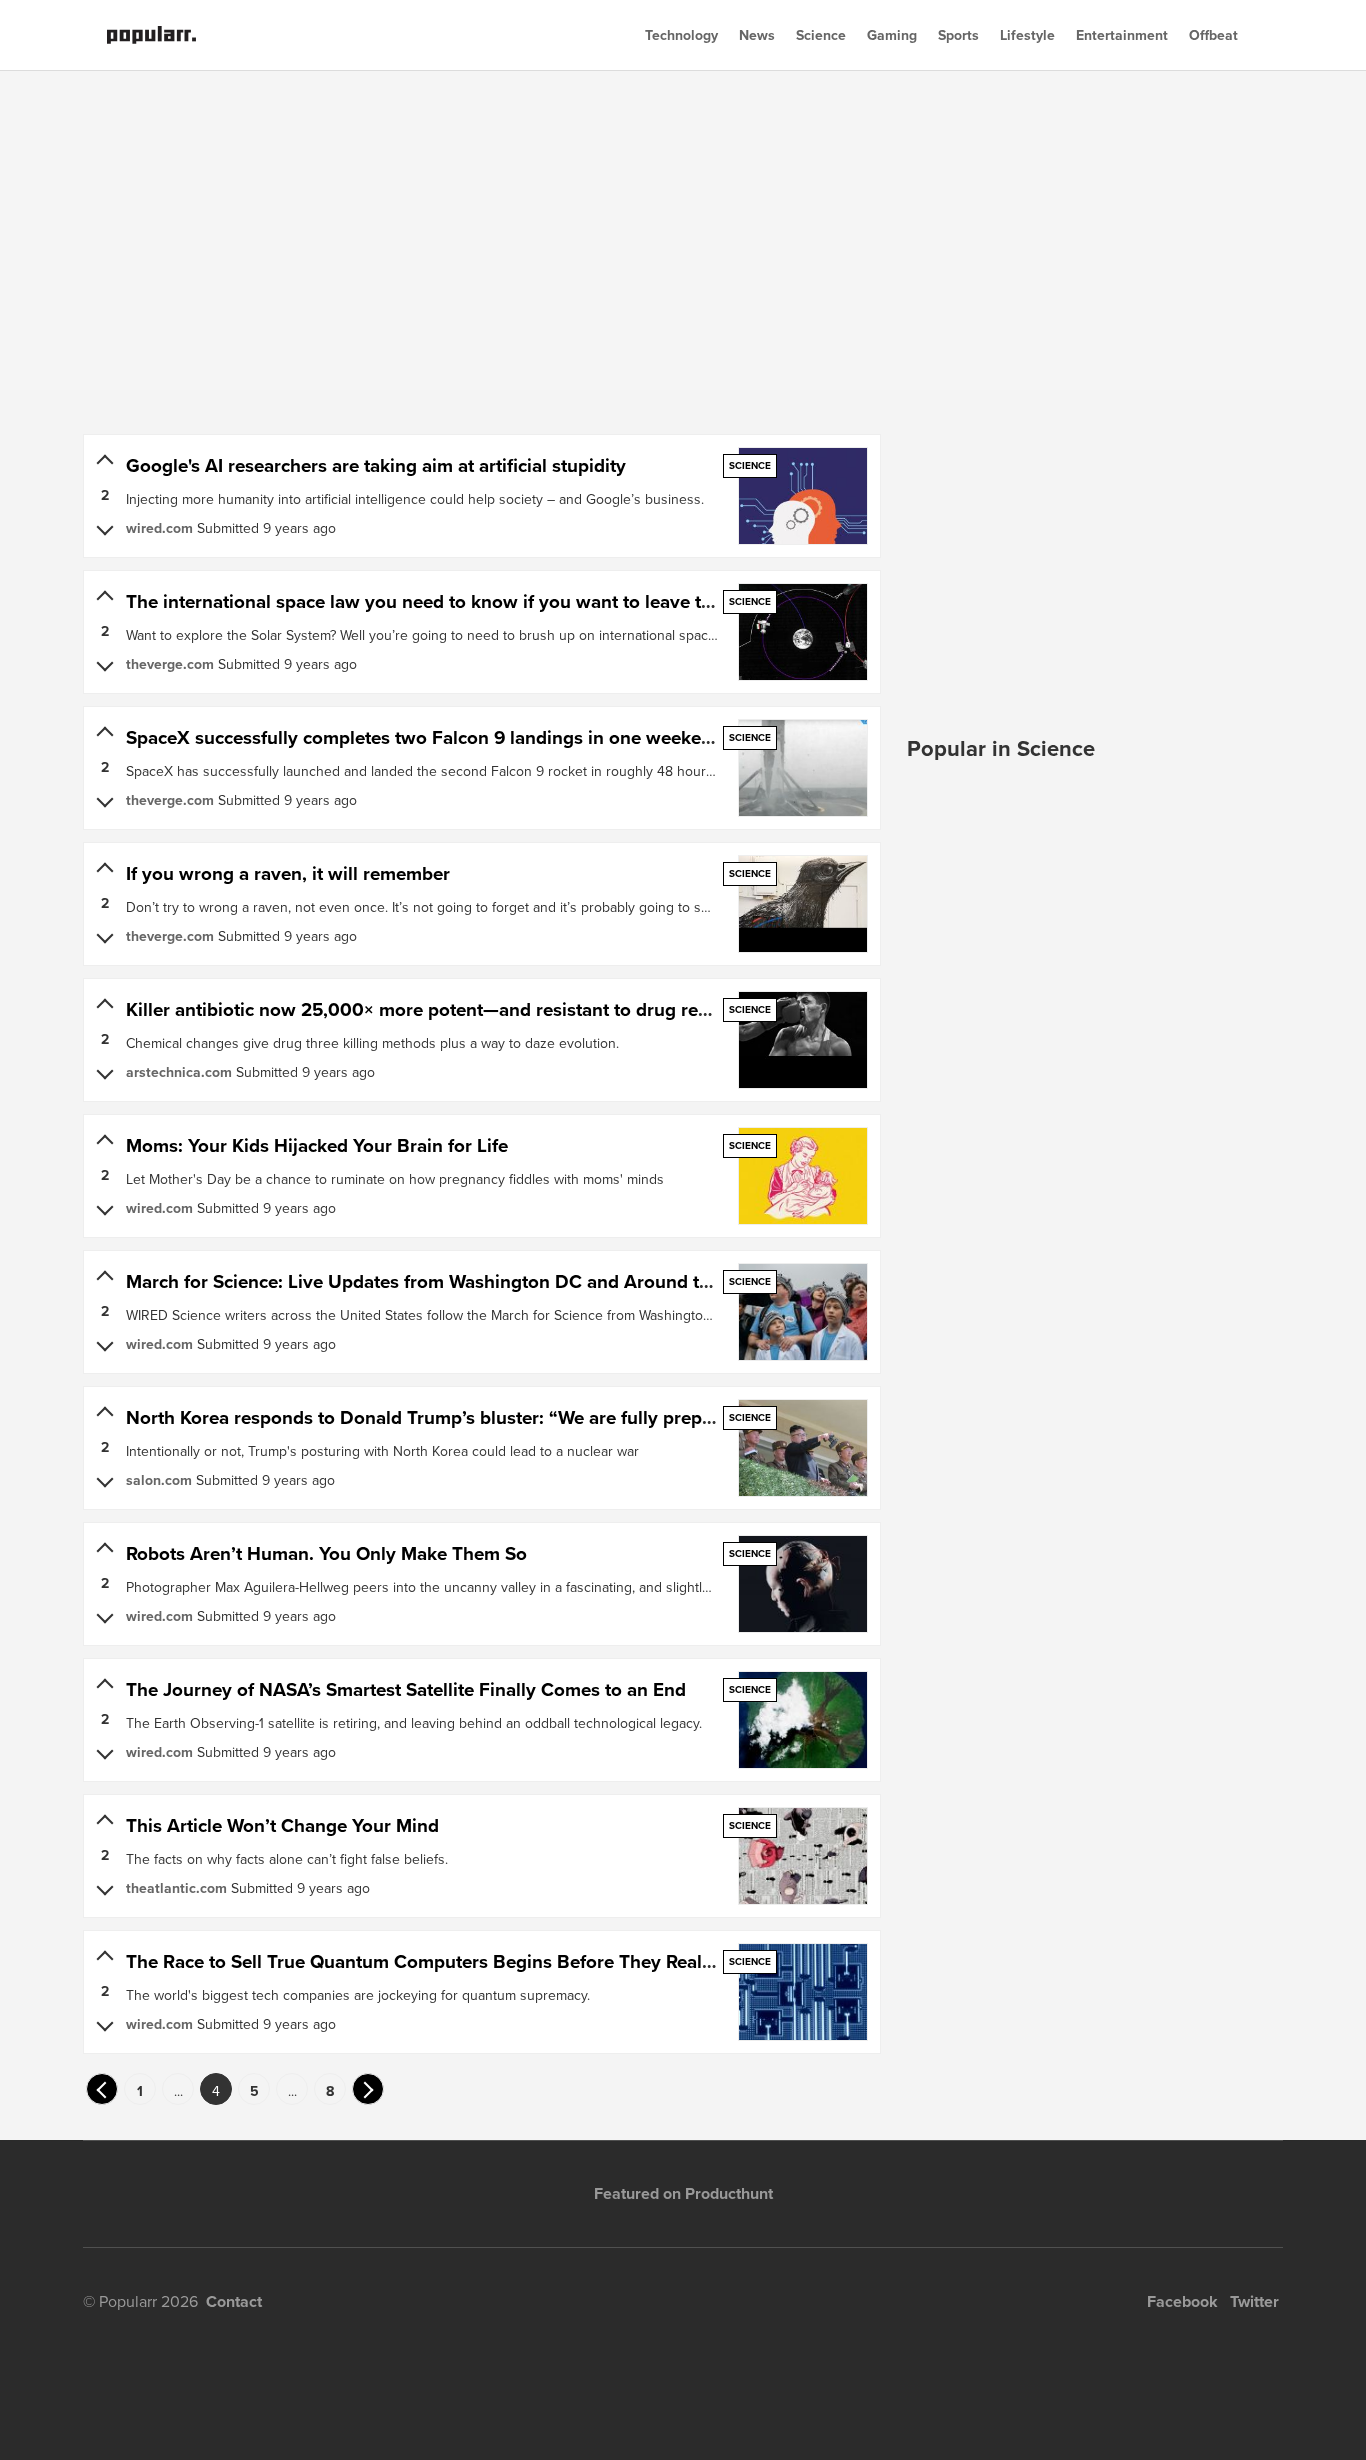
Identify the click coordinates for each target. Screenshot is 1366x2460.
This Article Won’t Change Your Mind (282, 1825)
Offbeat (1213, 35)
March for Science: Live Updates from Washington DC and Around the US (438, 1281)
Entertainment (1122, 35)
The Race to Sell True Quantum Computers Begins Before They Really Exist (444, 1961)
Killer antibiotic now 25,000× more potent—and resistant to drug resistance (446, 1009)
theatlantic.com (176, 1888)
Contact (234, 2301)
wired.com (159, 528)
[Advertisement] (683, 230)
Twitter (1254, 2301)
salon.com (159, 1480)
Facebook (1182, 2301)
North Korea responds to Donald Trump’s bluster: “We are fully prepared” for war (470, 1417)
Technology (681, 35)
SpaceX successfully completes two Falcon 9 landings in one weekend (424, 737)
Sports (958, 35)
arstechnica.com (179, 1072)
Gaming (892, 35)
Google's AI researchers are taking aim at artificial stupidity (376, 465)
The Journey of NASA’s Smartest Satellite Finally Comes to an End (406, 1689)
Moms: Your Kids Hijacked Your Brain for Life (317, 1145)
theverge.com (170, 664)
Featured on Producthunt (683, 2193)
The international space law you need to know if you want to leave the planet (453, 601)
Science (821, 35)
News (757, 35)
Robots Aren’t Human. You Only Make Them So (326, 1553)
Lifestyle (1027, 35)
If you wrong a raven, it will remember (288, 873)
